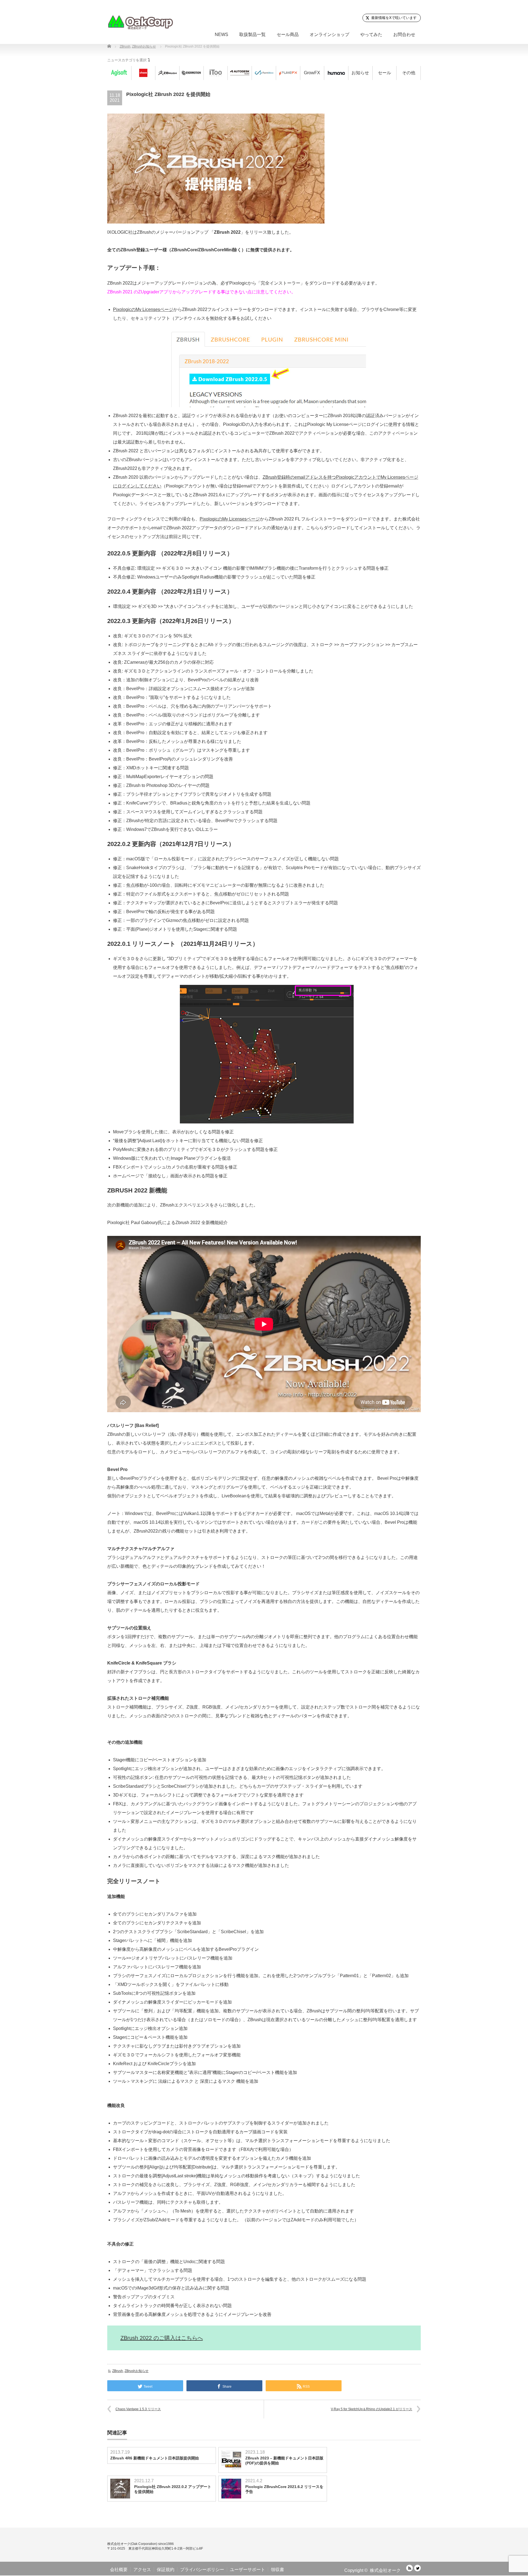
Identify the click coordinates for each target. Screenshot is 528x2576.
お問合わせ (404, 35)
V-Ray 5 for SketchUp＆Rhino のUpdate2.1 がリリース (372, 2409)
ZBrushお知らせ (137, 2371)
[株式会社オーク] (140, 22)
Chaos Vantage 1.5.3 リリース (138, 2409)
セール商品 (288, 35)
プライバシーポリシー (202, 2570)
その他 (409, 73)
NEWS (222, 35)
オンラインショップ (329, 35)
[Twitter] (417, 2568)
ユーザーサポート (248, 2570)
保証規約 (166, 2570)
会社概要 (119, 2570)
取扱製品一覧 (252, 35)
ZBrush (118, 2371)
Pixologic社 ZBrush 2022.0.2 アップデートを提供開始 (173, 2489)
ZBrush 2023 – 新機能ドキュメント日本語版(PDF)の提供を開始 (284, 2461)
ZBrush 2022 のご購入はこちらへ (162, 2338)
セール (384, 73)
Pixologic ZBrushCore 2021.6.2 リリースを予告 (284, 2489)
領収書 (277, 2570)
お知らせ (360, 73)
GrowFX (312, 73)
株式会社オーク (385, 2570)
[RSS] (409, 2568)
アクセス (142, 2570)
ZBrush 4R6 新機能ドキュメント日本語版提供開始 (155, 2458)
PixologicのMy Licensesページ (143, 309)
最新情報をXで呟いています (394, 18)
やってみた (371, 35)
